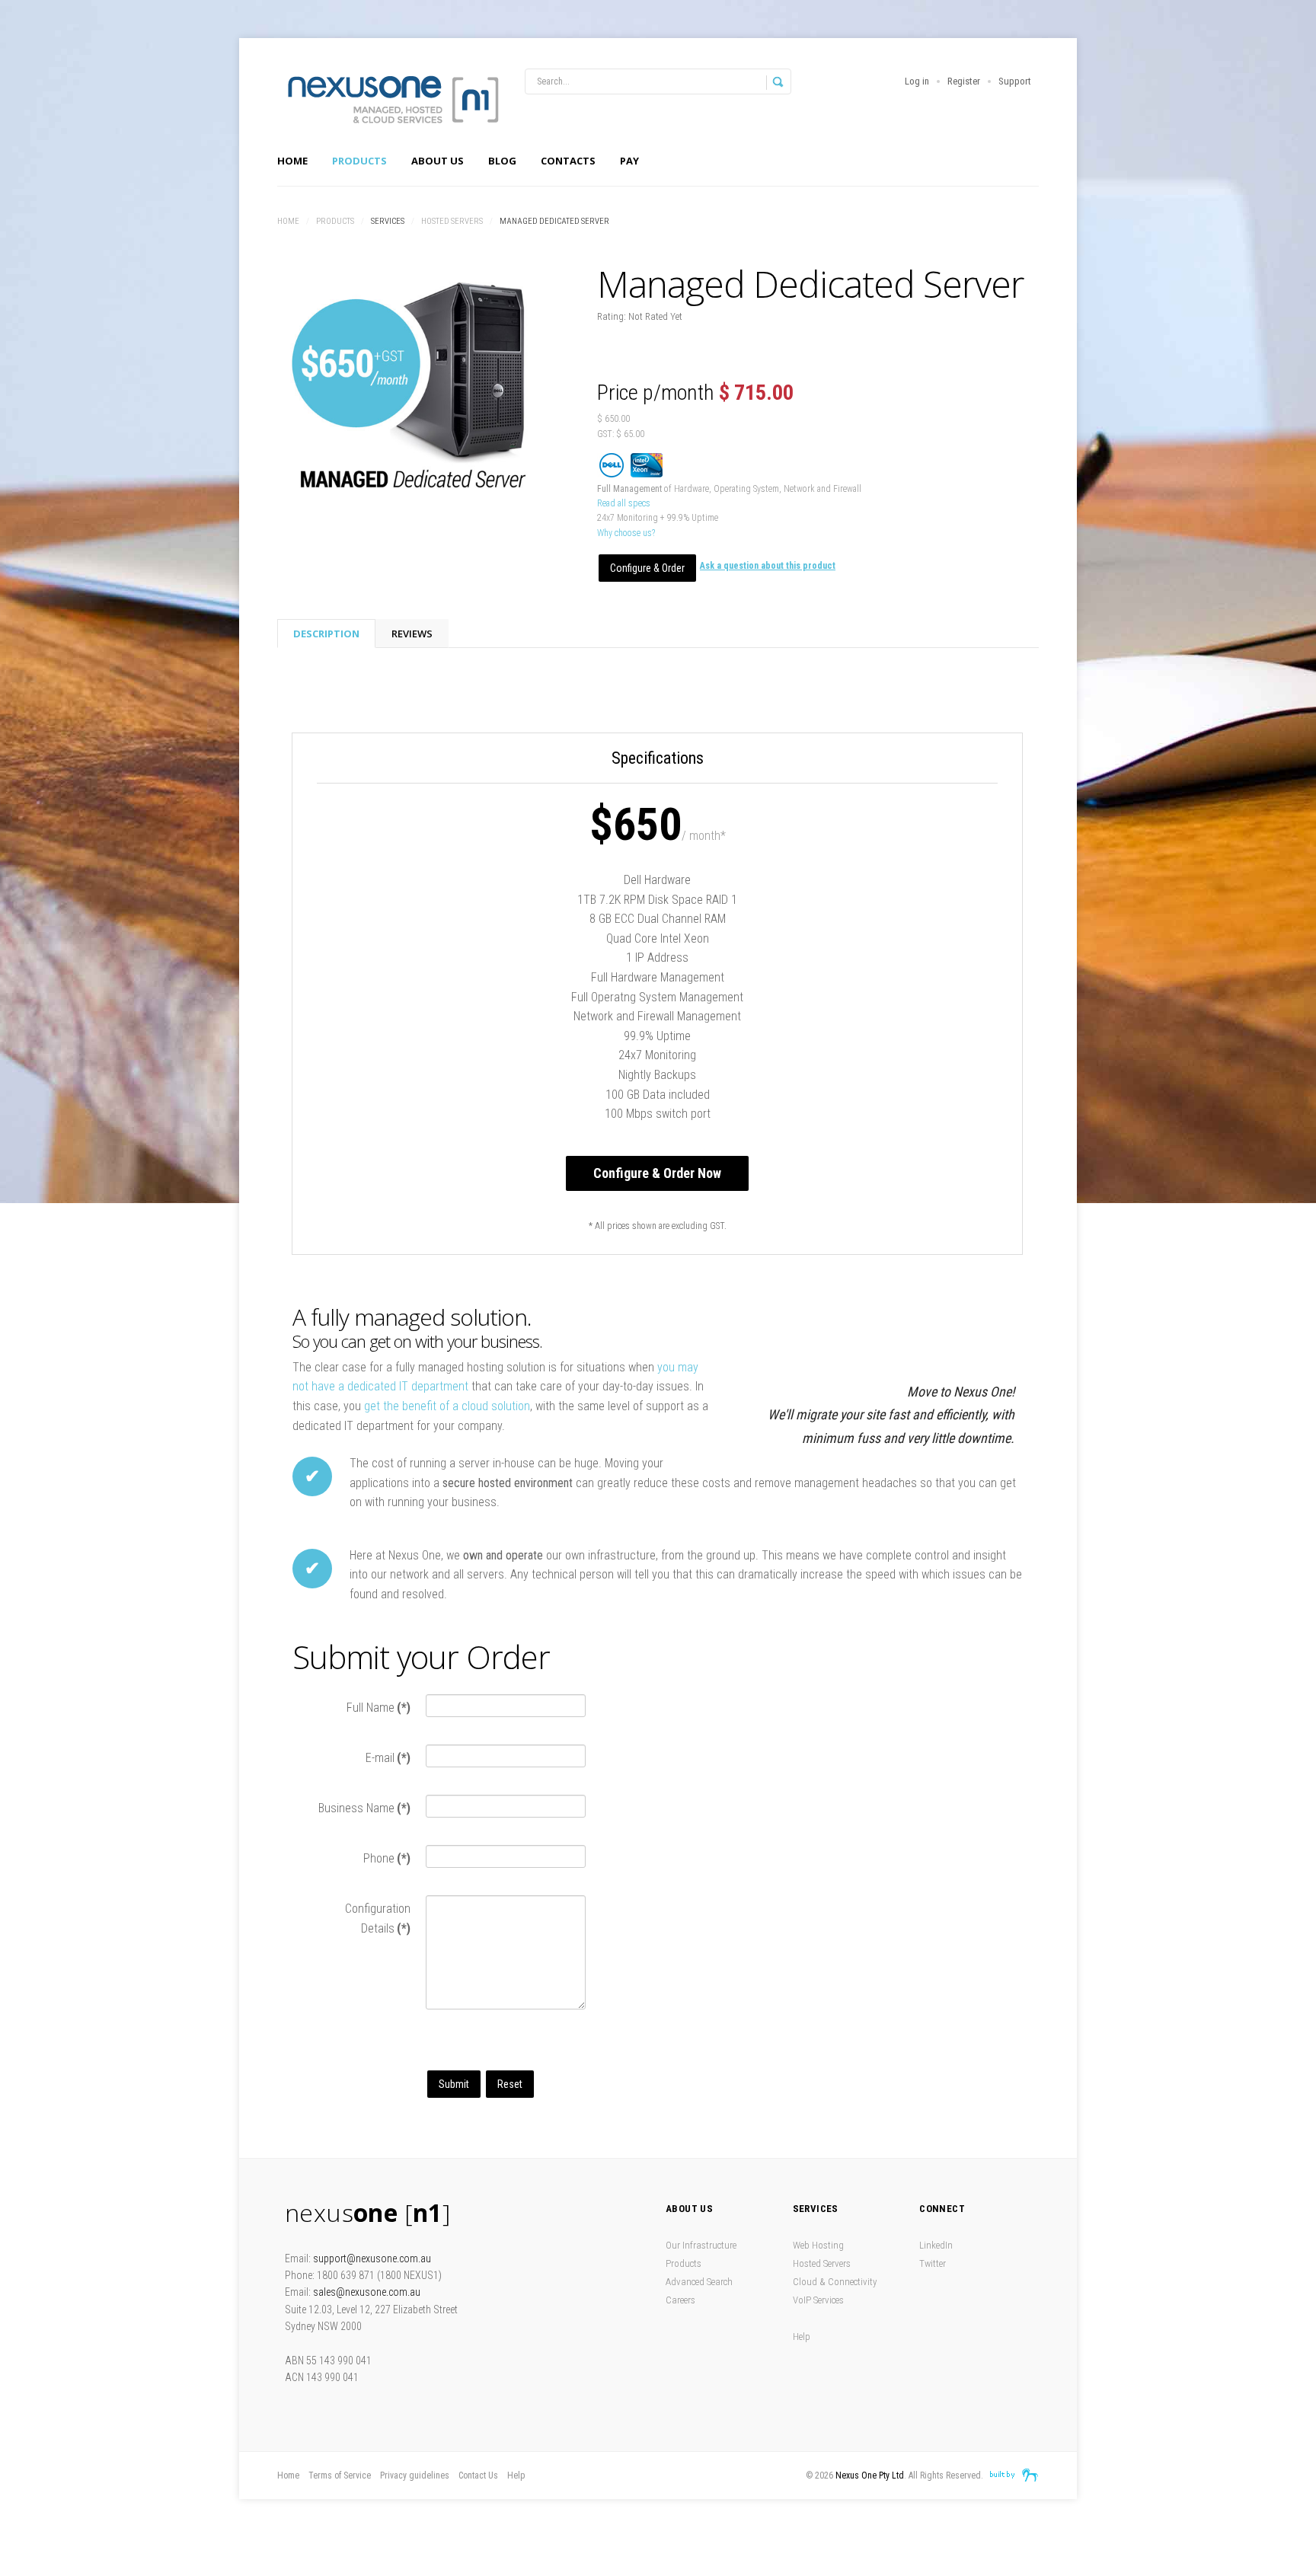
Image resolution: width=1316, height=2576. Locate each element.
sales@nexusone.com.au (367, 2292)
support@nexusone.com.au (372, 2258)
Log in (917, 81)
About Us (438, 161)
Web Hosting (818, 2245)
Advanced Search (699, 2282)
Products (359, 161)
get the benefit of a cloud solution (447, 1406)
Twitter (933, 2263)
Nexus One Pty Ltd (870, 2475)
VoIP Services (818, 2300)
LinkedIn (936, 2245)
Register (964, 81)
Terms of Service (340, 2475)
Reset (510, 2084)
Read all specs (624, 503)
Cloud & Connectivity (835, 2282)
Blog (502, 161)
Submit (454, 2084)
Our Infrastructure (701, 2245)
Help (802, 2337)
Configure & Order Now (657, 1173)
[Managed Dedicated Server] (414, 384)
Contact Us (478, 2475)
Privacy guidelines (415, 2475)
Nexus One (391, 99)
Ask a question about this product (768, 566)
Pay (629, 161)
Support (1015, 81)
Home (292, 161)
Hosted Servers (452, 221)
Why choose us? (626, 533)
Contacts (568, 161)
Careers (680, 2300)
